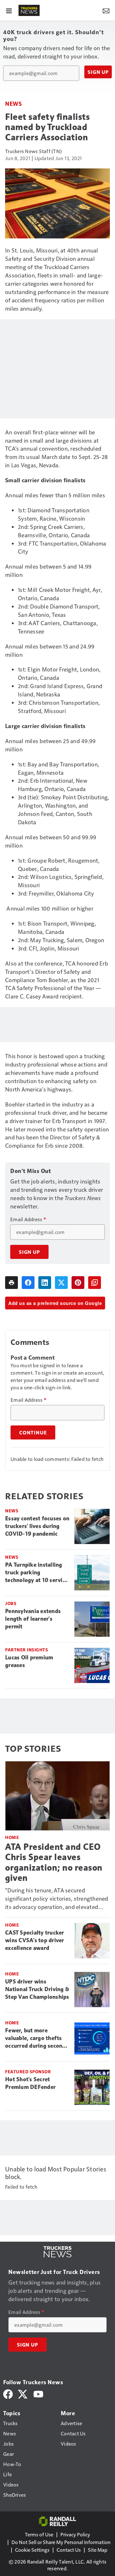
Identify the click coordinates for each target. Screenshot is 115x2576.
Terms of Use (39, 2534)
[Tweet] (61, 1283)
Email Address (28, 1219)
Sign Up (98, 72)
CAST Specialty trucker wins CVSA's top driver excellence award (35, 1940)
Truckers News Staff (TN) (33, 151)
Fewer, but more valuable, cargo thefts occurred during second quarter (35, 2038)
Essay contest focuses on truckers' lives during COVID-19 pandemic (37, 1526)
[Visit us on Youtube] (38, 2393)
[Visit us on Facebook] (8, 2393)
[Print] (11, 1283)
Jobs (11, 1603)
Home (12, 1837)
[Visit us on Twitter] (23, 2393)
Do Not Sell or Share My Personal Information (61, 2542)
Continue (33, 1432)
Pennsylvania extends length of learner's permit (33, 1619)
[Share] (28, 1283)
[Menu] (9, 10)
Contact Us (69, 2550)
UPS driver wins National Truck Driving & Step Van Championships (37, 1989)
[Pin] (78, 1283)
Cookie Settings (32, 2550)
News (13, 103)
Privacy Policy (75, 2534)
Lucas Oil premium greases (29, 1661)
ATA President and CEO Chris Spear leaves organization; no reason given (54, 1862)
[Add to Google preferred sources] (95, 1283)
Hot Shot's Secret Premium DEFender (30, 2083)
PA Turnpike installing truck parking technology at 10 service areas (37, 1573)
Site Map (98, 2550)
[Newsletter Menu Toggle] (106, 10)
